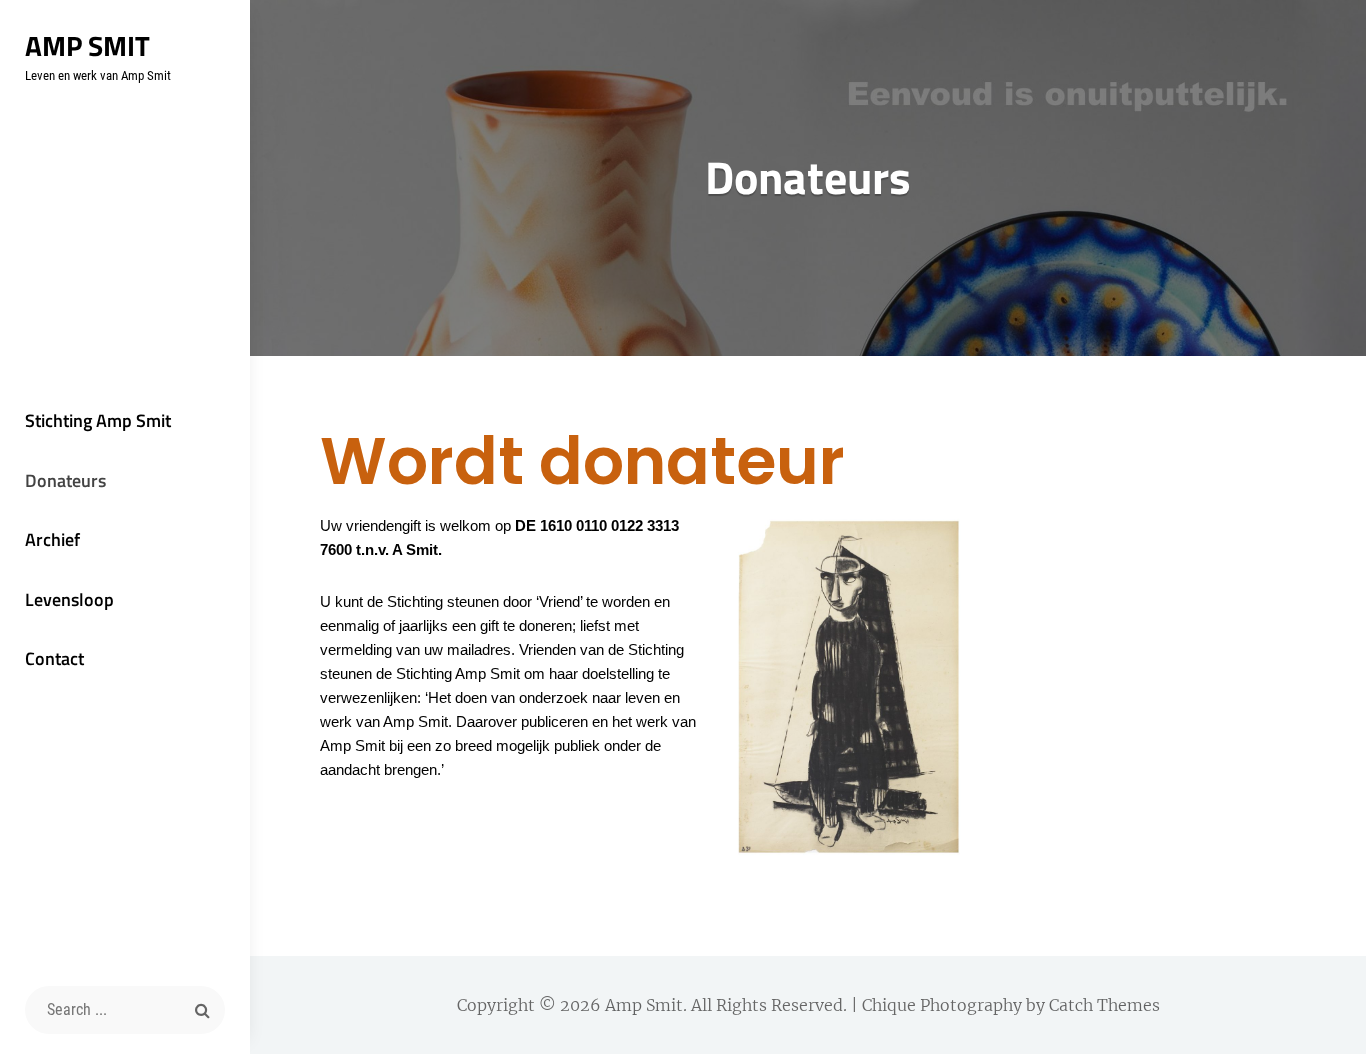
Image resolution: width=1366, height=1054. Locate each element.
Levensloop (69, 599)
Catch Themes (1104, 1005)
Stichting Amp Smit (98, 420)
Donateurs (65, 480)
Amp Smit (87, 45)
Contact (54, 658)
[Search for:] (125, 1010)
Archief (52, 539)
